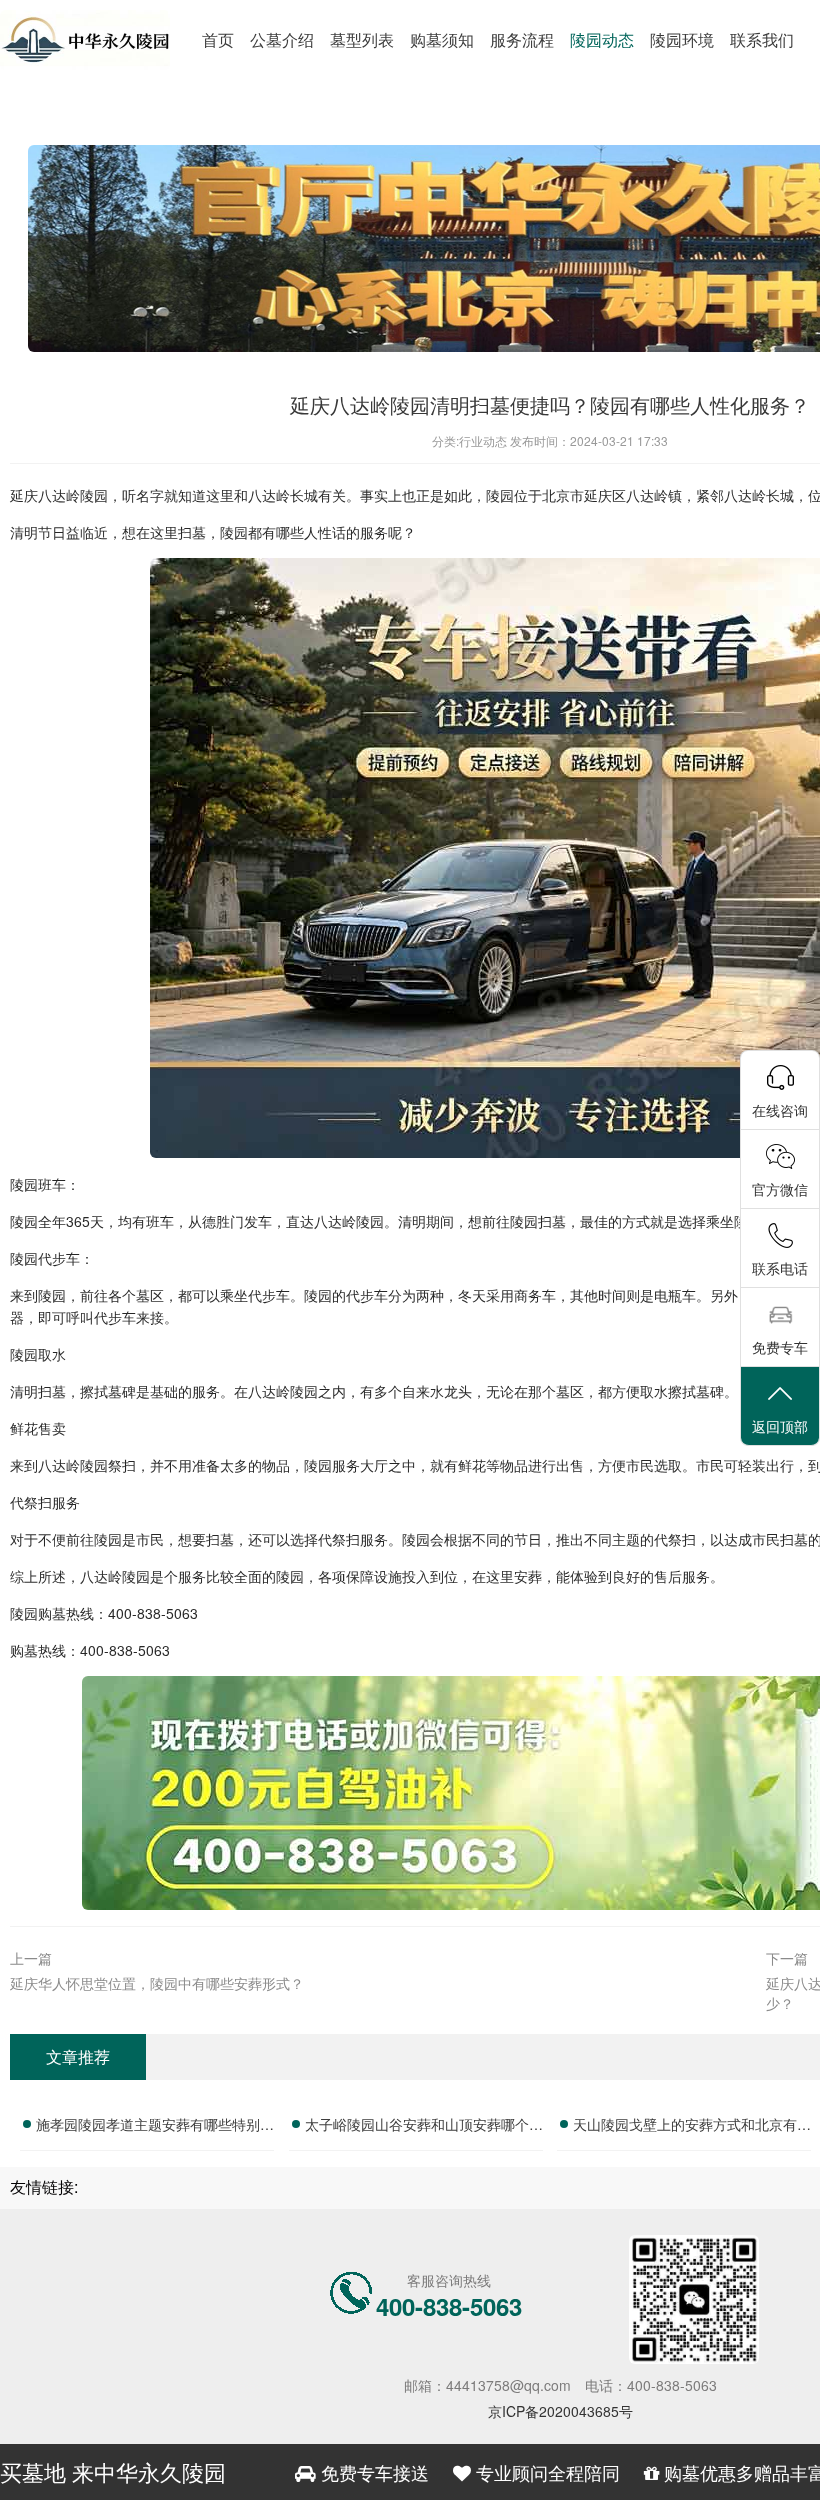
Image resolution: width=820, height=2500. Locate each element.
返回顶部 (780, 1426)
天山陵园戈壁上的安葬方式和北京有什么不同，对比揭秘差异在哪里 (692, 2127)
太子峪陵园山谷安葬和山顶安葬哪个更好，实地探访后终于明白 (424, 2127)
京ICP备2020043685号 (560, 2411)
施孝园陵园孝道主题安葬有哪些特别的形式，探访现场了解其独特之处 (155, 2127)
